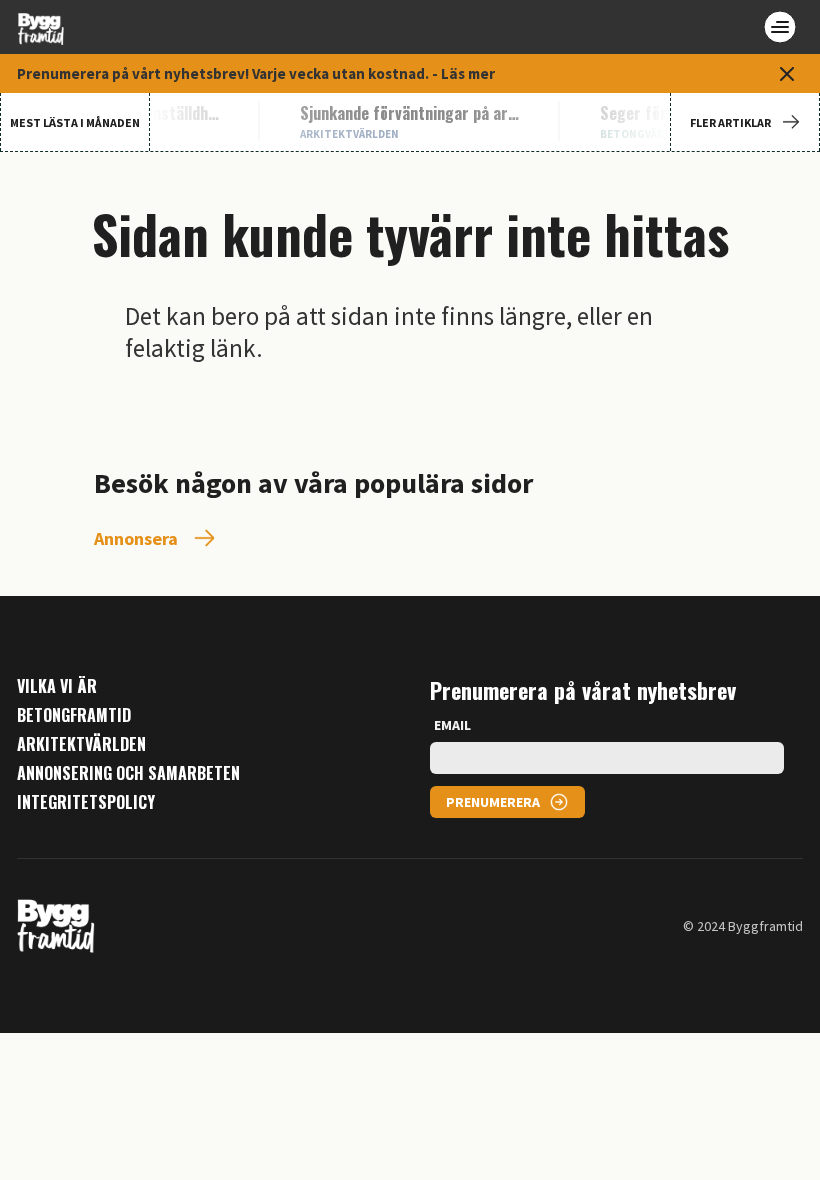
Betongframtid (74, 715)
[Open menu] (780, 27)
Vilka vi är (57, 686)
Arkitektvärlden (81, 744)
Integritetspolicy (86, 802)
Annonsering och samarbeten (128, 773)
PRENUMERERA (493, 802)
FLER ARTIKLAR (730, 122)
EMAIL (452, 725)
